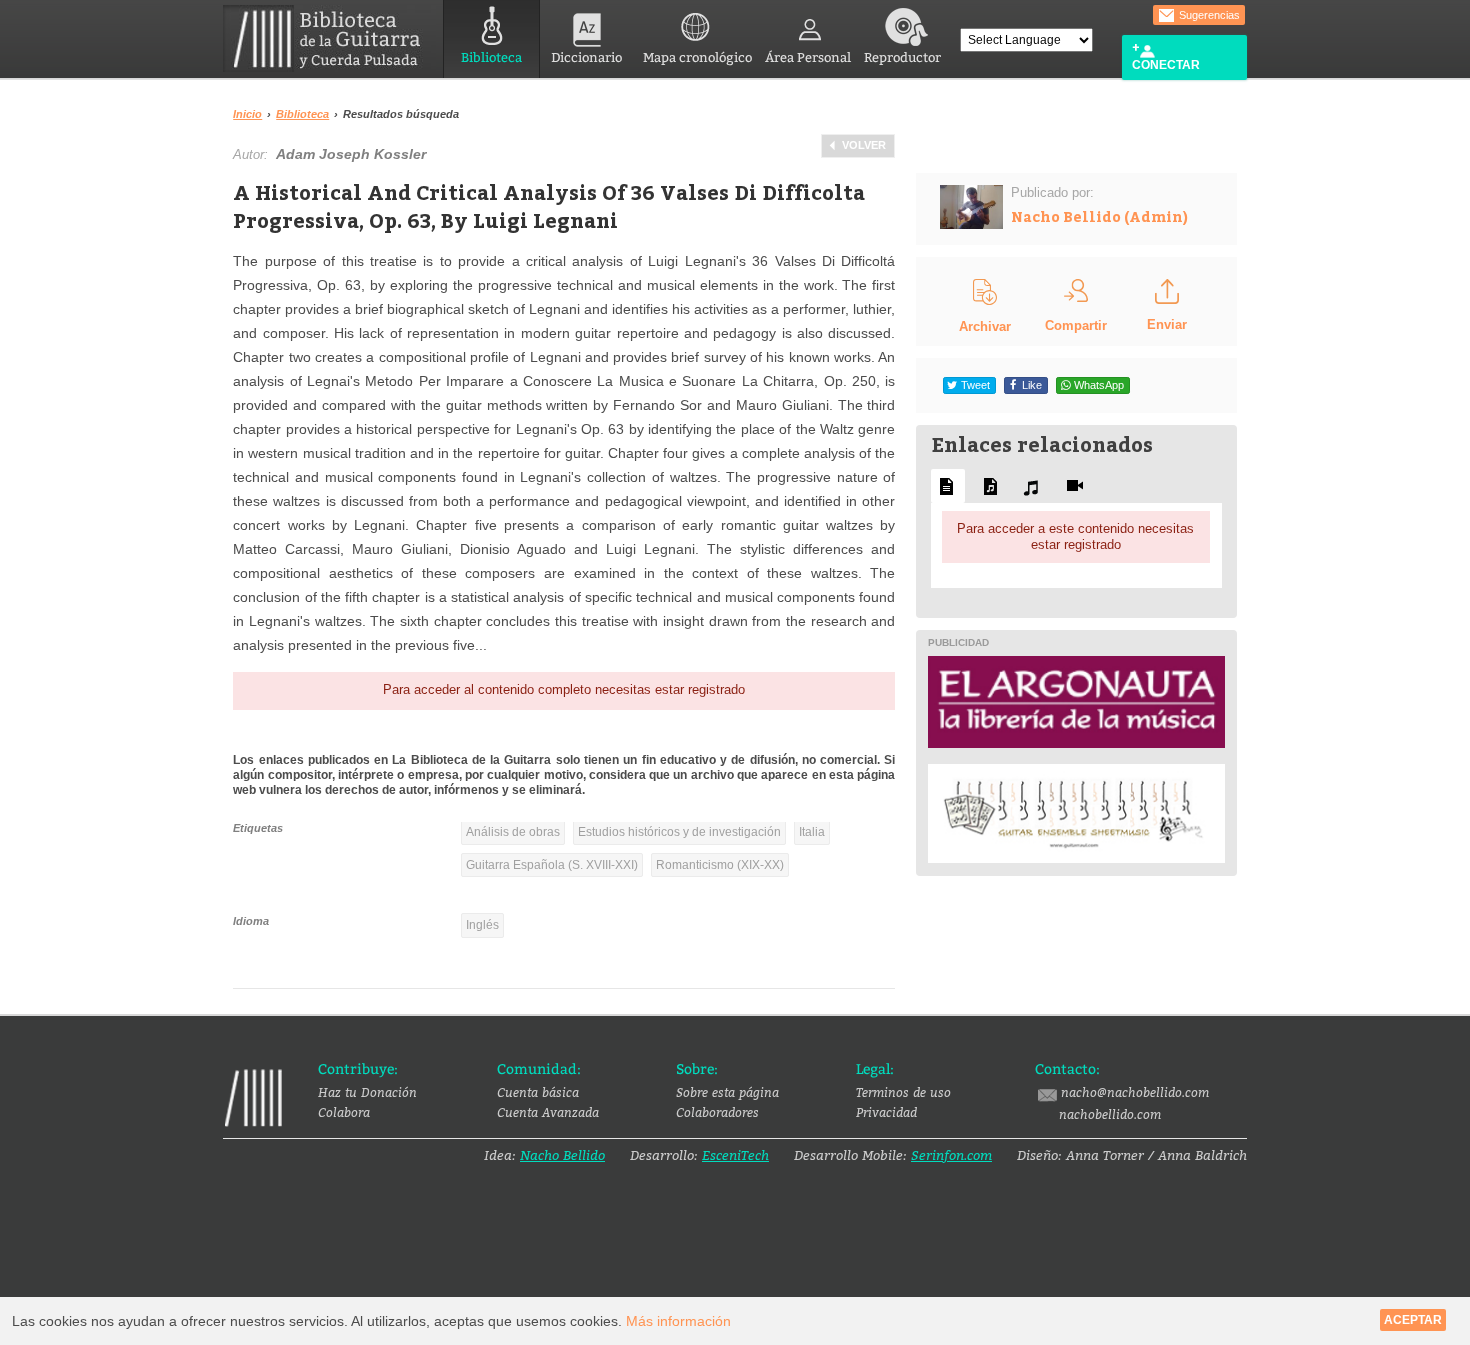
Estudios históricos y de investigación (679, 832)
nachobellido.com (1110, 1114)
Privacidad (886, 1112)
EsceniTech (735, 1155)
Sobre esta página (727, 1092)
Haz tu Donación (367, 1092)
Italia (812, 832)
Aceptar (1413, 1320)
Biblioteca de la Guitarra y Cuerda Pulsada (329, 38)
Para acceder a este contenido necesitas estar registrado (1075, 536)
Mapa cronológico (697, 57)
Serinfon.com (951, 1155)
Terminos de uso (903, 1092)
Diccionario (586, 57)
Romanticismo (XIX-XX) (720, 865)
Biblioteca (491, 57)
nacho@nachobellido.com (1135, 1092)
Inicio (247, 114)
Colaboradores (717, 1112)
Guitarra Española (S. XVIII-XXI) (552, 865)
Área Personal (808, 57)
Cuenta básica (538, 1092)
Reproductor (902, 57)
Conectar (1166, 65)
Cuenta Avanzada (548, 1112)
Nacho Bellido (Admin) (1099, 216)
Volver (864, 145)
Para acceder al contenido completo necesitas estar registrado (564, 689)
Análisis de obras (513, 832)
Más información (678, 1321)
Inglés (482, 925)
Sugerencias (1208, 15)
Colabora (344, 1112)
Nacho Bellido (562, 1155)
